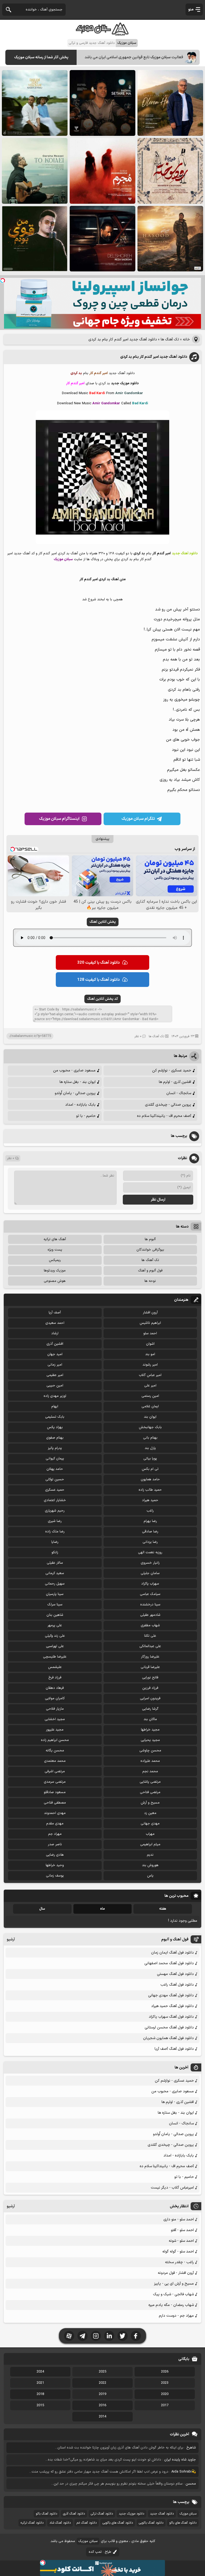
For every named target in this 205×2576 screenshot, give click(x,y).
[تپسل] (3, 280)
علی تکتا (150, 1636)
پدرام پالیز (55, 1448)
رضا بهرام (150, 1521)
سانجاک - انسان (179, 1093)
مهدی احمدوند (55, 1813)
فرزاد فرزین (150, 1688)
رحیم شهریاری (55, 1511)
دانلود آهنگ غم (87, 2523)
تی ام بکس (150, 1469)
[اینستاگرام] (96, 2336)
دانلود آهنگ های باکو (183, 2523)
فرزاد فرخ (55, 1678)
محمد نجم (150, 1771)
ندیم (150, 1855)
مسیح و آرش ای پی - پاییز (174, 2284)
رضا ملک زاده (55, 1532)
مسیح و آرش (150, 1803)
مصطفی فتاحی (55, 1803)
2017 (165, 2405)
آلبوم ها (150, 1239)
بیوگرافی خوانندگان (150, 1250)
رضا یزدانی (150, 1542)
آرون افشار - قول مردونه (176, 2273)
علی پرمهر (55, 1625)
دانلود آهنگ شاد (60, 2523)
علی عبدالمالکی (150, 1646)
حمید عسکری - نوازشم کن (172, 1070)
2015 (40, 2405)
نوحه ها (150, 1281)
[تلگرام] (82, 2336)
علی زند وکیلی (55, 1636)
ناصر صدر (55, 1844)
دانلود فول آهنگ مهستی (175, 1974)
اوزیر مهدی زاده (55, 1396)
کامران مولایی (55, 1698)
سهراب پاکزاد (150, 1584)
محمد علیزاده (150, 1761)
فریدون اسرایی (150, 1698)
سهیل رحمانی (55, 1584)
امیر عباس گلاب (150, 1375)
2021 (40, 2383)
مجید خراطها (150, 1730)
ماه (102, 1909)
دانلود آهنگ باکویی (151, 2523)
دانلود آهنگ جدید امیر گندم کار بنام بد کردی (154, 357)
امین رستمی (150, 1396)
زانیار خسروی (150, 1563)
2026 (165, 2372)
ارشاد (55, 1333)
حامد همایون (150, 1479)
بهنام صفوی (55, 1438)
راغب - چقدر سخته (179, 2262)
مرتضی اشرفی (55, 1771)
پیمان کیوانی (55, 1459)
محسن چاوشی (150, 1751)
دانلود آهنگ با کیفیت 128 (98, 980)
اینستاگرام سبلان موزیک (59, 819)
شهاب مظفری (150, 1625)
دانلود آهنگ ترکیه (32, 2523)
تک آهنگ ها (170, 339)
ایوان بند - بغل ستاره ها (78, 1082)
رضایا (55, 1542)
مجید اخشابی (55, 1719)
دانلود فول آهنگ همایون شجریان (168, 2038)
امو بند (150, 1354)
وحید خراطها (55, 1865)
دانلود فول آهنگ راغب (177, 1985)
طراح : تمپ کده (100, 2552)
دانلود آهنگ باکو (46, 2514)
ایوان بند (150, 1417)
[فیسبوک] (136, 2336)
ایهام (55, 1406)
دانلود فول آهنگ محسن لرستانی (169, 2027)
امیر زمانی (55, 1365)
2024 (40, 2372)
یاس (150, 1876)
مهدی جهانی (150, 1824)
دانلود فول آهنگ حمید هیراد (172, 2006)
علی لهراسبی (55, 1646)
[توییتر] (123, 2336)
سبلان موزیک (188, 2514)
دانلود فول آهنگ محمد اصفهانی (169, 1963)
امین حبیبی (55, 1386)
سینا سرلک (55, 1605)
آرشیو (11, 1939)
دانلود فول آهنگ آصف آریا (174, 2049)
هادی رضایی (55, 1855)
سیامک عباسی (150, 1594)
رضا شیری (55, 1521)
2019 (102, 2394)
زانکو (55, 1552)
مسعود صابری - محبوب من (74, 1070)
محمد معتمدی (55, 1761)
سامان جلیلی (150, 1573)
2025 (102, 2372)
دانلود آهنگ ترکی (102, 2514)
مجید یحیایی (150, 1740)
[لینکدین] (109, 2336)
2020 (165, 2394)
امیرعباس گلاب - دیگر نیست (172, 2188)
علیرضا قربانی (150, 1667)
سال (42, 1909)
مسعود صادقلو (55, 1792)
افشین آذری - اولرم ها (175, 1082)
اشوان (150, 1344)
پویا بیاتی (150, 1459)
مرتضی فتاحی (150, 1792)
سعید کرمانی (55, 1573)
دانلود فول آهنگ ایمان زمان (172, 1953)
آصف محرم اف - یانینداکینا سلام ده (164, 1116)
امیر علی (150, 1386)
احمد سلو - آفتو (182, 2230)
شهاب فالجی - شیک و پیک (173, 2294)
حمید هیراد (150, 1500)
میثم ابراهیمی (150, 1844)
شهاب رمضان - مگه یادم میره (171, 2305)
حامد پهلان (55, 1469)
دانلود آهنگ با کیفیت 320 (98, 963)
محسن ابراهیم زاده (55, 1740)
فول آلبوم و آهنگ (150, 1271)
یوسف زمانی (55, 1876)
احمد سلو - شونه (181, 2241)
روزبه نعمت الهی (150, 1552)
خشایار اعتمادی (55, 1500)
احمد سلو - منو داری (179, 2219)
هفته (163, 1909)
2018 (40, 2394)
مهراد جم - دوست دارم (176, 2316)
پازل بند (150, 1448)
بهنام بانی (150, 1438)
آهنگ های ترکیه (55, 1239)
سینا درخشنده (150, 1605)
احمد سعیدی (55, 1323)
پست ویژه (55, 1250)
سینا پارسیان (55, 1594)
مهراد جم (55, 1834)
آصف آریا (55, 1313)
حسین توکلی (55, 1479)
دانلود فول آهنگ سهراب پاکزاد (171, 2017)
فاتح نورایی (150, 1678)
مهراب (150, 1834)
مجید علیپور (55, 1730)
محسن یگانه (55, 1751)
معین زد (150, 1813)
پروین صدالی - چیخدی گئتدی (168, 1105)
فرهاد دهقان (55, 1688)
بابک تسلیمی (55, 1417)
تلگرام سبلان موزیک (138, 819)
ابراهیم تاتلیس (150, 1323)
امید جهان (55, 1354)
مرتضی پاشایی (150, 1782)
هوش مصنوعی (55, 1281)
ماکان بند (150, 1719)
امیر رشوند (150, 1365)
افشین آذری (55, 1344)
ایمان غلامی (150, 1406)
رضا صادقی (150, 1532)
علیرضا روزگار (150, 1657)
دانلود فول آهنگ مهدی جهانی (171, 1995)
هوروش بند (150, 1865)
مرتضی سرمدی (55, 1782)
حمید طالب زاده (150, 1490)
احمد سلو (150, 1333)
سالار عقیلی (55, 1563)
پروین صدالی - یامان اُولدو (75, 1093)
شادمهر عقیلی (150, 1615)
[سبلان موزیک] (102, 34)
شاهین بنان (55, 1615)
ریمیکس (55, 1260)
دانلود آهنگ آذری (74, 2514)
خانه (186, 339)
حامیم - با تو (86, 1116)
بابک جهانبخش (150, 1427)
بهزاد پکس (55, 1427)
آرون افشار (150, 1313)
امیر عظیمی (55, 1375)
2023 (165, 2383)
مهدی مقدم (55, 1824)
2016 (102, 2405)
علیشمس (55, 1667)
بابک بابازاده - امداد (80, 1105)
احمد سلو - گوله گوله (178, 2252)
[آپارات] (69, 2336)
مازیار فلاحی (55, 1709)
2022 (102, 2383)
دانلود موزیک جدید (131, 2514)
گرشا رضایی (150, 1709)
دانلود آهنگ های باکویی (118, 2523)
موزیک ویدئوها (55, 1271)
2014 (102, 2417)
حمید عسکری (55, 1490)
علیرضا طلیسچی (55, 1657)
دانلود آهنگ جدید (162, 2514)
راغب (150, 1511)
